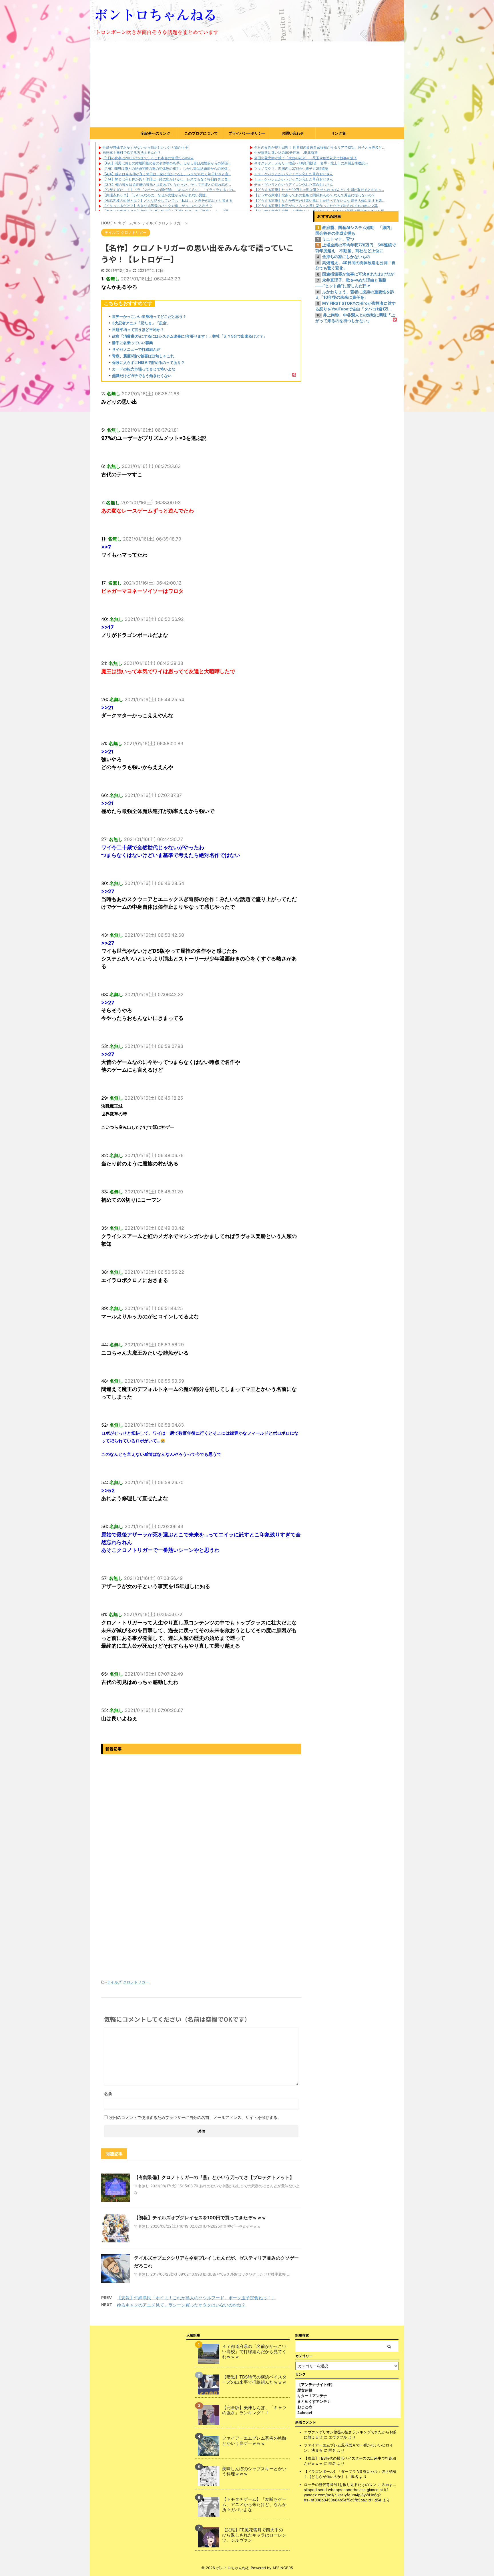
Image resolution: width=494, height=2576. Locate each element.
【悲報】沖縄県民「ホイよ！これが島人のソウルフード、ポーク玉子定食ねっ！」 (196, 2298)
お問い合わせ (293, 133)
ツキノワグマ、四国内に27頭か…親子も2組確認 (291, 169)
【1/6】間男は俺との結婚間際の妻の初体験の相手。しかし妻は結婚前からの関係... (166, 169)
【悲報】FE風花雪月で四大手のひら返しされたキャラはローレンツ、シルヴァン (254, 2535)
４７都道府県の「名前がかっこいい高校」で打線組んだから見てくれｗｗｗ (254, 2352)
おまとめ (305, 2407)
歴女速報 (305, 2390)
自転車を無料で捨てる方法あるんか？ (132, 152)
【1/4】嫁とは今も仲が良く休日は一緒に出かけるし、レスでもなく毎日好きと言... (167, 179)
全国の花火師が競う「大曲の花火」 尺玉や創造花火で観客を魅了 (306, 158)
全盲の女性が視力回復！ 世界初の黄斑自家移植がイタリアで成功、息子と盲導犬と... (319, 147)
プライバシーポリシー (247, 133)
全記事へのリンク (156, 133)
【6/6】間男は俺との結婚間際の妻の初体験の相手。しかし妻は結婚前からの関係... (167, 163)
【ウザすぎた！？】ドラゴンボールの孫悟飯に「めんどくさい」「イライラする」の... (169, 190)
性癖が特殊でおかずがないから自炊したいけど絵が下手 (146, 147)
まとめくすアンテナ (314, 2401)
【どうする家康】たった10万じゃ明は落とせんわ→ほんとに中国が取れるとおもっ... (319, 190)
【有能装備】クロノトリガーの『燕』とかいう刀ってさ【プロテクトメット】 (214, 2177)
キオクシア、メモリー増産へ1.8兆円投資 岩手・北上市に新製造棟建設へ (311, 163)
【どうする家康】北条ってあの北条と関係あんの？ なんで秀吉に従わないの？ (315, 195)
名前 (108, 2094)
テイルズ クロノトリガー (128, 1982)
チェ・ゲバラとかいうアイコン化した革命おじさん (294, 174)
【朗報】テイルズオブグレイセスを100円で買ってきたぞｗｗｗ (200, 2218)
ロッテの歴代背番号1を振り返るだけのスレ (340, 2485)
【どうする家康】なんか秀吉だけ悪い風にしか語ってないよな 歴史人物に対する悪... (319, 201)
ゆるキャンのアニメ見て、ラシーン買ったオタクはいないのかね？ (181, 2305)
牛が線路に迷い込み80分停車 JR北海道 (286, 152)
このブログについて (201, 133)
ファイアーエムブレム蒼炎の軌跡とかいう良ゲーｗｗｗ (254, 2441)
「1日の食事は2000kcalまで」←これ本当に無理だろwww (148, 158)
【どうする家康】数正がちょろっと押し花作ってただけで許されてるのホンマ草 (316, 206)
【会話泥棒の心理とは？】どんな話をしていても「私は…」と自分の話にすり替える (168, 201)
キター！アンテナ (312, 2396)
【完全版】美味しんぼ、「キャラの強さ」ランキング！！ (254, 2410)
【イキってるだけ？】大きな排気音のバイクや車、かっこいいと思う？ (158, 206)
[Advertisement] (247, 84)
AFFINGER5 (283, 2568)
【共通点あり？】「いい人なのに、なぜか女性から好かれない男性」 (156, 195)
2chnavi (305, 2412)
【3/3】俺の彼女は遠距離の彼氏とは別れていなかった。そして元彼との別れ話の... (167, 185)
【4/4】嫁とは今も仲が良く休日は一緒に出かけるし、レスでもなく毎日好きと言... (167, 174)
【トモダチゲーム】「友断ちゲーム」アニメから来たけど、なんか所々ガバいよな (254, 2505)
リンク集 (338, 133)
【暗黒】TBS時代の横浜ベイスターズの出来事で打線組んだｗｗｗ (254, 2380)
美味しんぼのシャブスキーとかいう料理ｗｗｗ (254, 2471)
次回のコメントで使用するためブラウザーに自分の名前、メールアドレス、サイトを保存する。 (195, 2117)
